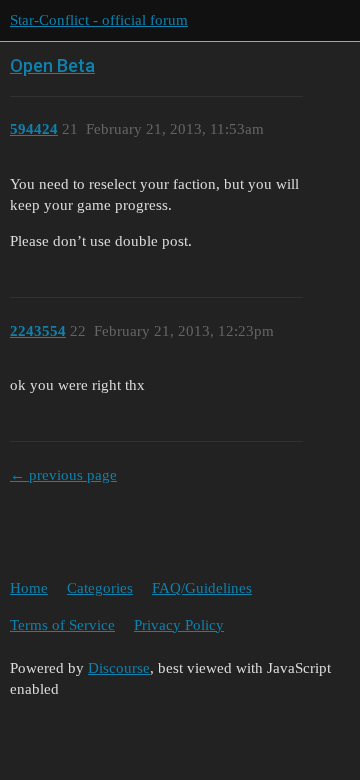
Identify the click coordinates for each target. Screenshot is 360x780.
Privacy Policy (179, 625)
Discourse (119, 668)
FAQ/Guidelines (202, 588)
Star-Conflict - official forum (99, 20)
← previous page (63, 475)
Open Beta (52, 65)
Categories (100, 588)
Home (29, 588)
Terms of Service (62, 625)
